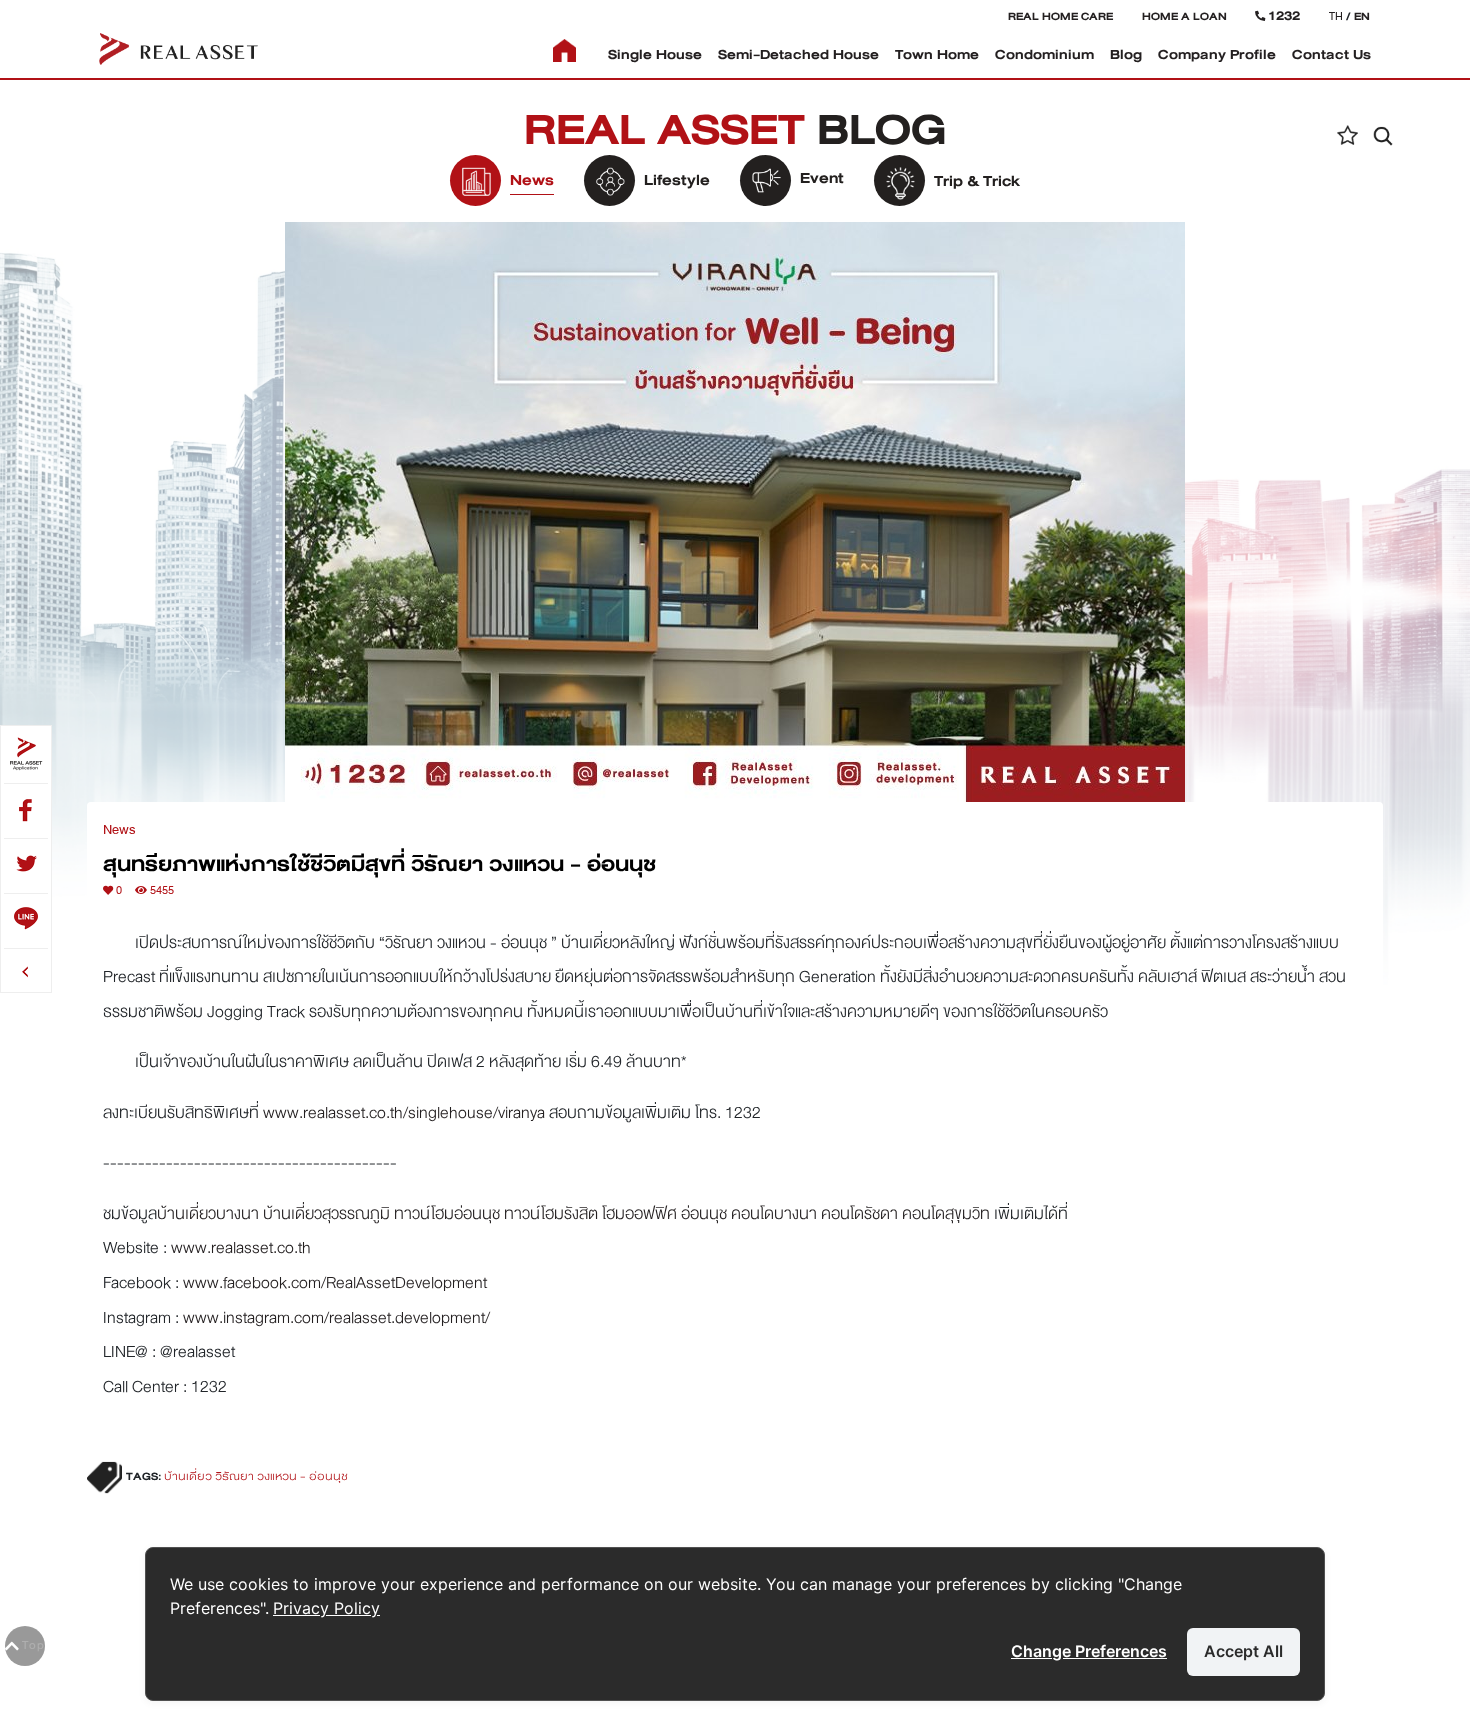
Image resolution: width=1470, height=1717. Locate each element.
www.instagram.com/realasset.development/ (336, 1317)
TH (1336, 16)
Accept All (1243, 1651)
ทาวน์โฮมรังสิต (551, 1213)
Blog (1126, 54)
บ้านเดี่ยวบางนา (208, 1213)
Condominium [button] (1044, 54)
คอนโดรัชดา (859, 1213)
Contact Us (1331, 54)
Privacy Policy (326, 1608)
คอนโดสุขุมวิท (946, 1213)
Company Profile (1217, 54)
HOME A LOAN (1184, 16)
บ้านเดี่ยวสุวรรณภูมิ (326, 1213)
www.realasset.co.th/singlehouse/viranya (404, 1112)
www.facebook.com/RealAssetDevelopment (335, 1282)
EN (1362, 16)
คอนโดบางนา (774, 1213)
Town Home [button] (937, 54)
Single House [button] (655, 54)
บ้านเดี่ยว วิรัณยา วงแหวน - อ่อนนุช (256, 1477)
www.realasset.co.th (241, 1247)
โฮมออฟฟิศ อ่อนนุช (664, 1213)
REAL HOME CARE (1060, 16)
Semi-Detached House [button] (798, 54)
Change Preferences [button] (1089, 1651)
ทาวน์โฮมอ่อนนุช (447, 1213)
